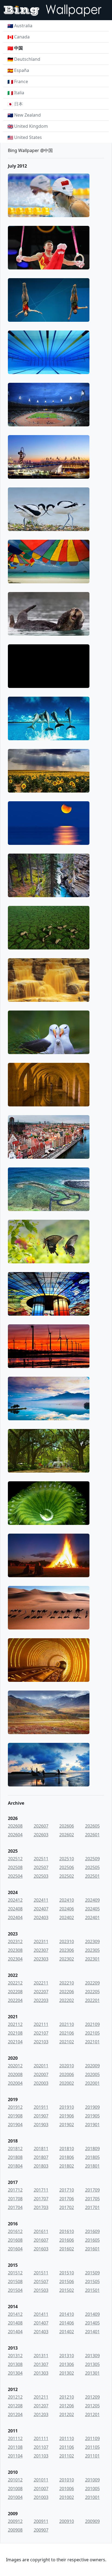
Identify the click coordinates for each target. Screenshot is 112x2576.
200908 (15, 2530)
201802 (67, 2166)
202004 (15, 2083)
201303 (41, 2373)
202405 (92, 1909)
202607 (41, 1826)
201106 (67, 2447)
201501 (92, 2290)
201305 (92, 2364)
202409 (92, 1900)
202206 (67, 1992)
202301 (92, 1959)
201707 (41, 2199)
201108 (15, 2447)
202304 (15, 1959)
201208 (15, 2406)
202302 (67, 1959)
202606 (67, 1826)
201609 (92, 2231)
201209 (92, 2397)
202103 (41, 2042)
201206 (67, 2406)
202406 (67, 1909)
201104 (15, 2456)
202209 (92, 1983)
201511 (41, 2273)
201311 (41, 2356)
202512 (15, 1859)
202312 (15, 1941)
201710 (67, 2190)
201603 (41, 2249)
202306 (67, 1950)
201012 (15, 2480)
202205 (92, 1992)
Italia (19, 93)
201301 (92, 2373)
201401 (92, 2332)
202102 (67, 2042)
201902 (67, 2125)
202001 (92, 2083)
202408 (15, 1909)
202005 (92, 2074)
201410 (67, 2314)
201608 (15, 2240)
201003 (41, 2497)
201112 (15, 2438)
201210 (67, 2397)
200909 (92, 2521)
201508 (15, 2281)
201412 (15, 2314)
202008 (15, 2074)
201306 (67, 2364)
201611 (41, 2231)
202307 (41, 1950)
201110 (67, 2438)
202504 (15, 1876)
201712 (15, 2190)
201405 (92, 2323)
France (21, 81)
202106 (67, 2033)
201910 (67, 2107)
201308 (15, 2364)
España (22, 70)
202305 (92, 1950)
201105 (92, 2447)
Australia (23, 26)
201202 (67, 2414)
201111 (41, 2438)
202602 (67, 1835)
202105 (92, 2033)
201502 (67, 2290)
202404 (15, 1917)
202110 (67, 2024)
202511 (41, 1859)
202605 (92, 1826)
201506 (67, 2281)
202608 (15, 1826)
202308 (15, 1950)
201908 (15, 2116)
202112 (15, 2024)
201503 (41, 2290)
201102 (67, 2456)
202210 (67, 1983)
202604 (15, 1835)
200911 (41, 2521)
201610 (67, 2231)
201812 (15, 2149)
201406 (67, 2323)
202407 (41, 1909)
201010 (67, 2480)
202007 (41, 2074)
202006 (67, 2074)
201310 (67, 2356)
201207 (41, 2406)
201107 (41, 2447)
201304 (15, 2373)
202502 (67, 1876)
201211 (41, 2397)
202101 (92, 2042)
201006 (67, 2489)
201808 (15, 2157)
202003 (41, 2083)
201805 (92, 2157)
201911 (41, 2107)
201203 (41, 2414)
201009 (92, 2480)
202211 (41, 1983)
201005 (92, 2489)
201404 (15, 2332)
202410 (67, 1900)
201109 (92, 2438)
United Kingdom (31, 126)
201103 (41, 2456)
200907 (41, 2530)
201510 (67, 2273)
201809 (92, 2149)
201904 (15, 2125)
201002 (67, 2497)
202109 (92, 2024)
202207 (41, 1992)
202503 (41, 1876)
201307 (41, 2364)
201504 (15, 2290)
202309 (92, 1941)
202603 (41, 1835)
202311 (41, 1941)
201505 (92, 2281)
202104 (15, 2042)
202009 (92, 2066)
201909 (92, 2107)
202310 (67, 1941)
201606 (67, 2240)
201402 (67, 2332)
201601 (92, 2249)
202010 (67, 2066)
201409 (92, 2314)
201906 (67, 2116)
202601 (92, 1835)
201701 (92, 2207)
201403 (41, 2332)
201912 (15, 2107)
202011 (41, 2066)
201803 (41, 2166)
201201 (92, 2414)
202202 (67, 2000)
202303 (41, 1959)
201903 (41, 2125)
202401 (92, 1917)
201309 (92, 2356)
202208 (15, 1992)
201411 (41, 2314)
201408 (15, 2323)
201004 (15, 2497)
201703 (41, 2207)
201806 (67, 2157)
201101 (92, 2456)
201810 (67, 2149)
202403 (41, 1917)
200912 (15, 2521)
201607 (41, 2240)
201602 (67, 2249)
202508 (15, 1867)
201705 (92, 2199)
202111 (41, 2024)
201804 (15, 2166)
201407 (41, 2323)
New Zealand (27, 115)
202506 (67, 1867)
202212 (15, 1983)
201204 (15, 2414)
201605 (92, 2240)
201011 (41, 2480)
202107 (41, 2033)
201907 (41, 2116)
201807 (41, 2157)
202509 (92, 1859)
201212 (15, 2397)
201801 (92, 2166)
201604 (15, 2249)
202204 (15, 2000)
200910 (67, 2521)
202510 (67, 1859)
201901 (92, 2125)
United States (28, 137)
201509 (92, 2273)
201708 (15, 2199)
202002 (67, 2083)
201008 (15, 2489)
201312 (15, 2356)
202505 (92, 1867)
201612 (15, 2231)
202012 (15, 2066)
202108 (15, 2033)
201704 (15, 2207)
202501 (92, 1876)
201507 (41, 2281)
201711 (41, 2190)
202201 (92, 2000)
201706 (67, 2199)
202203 (41, 2000)
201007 (41, 2489)
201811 (41, 2149)
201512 (15, 2273)
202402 (67, 1917)
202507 (41, 1867)
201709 (92, 2190)
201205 (92, 2406)
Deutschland (27, 59)
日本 (18, 104)
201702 (67, 2207)
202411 (41, 1900)
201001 (92, 2497)
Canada (22, 37)
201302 (67, 2373)
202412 (15, 1900)
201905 (92, 2116)
